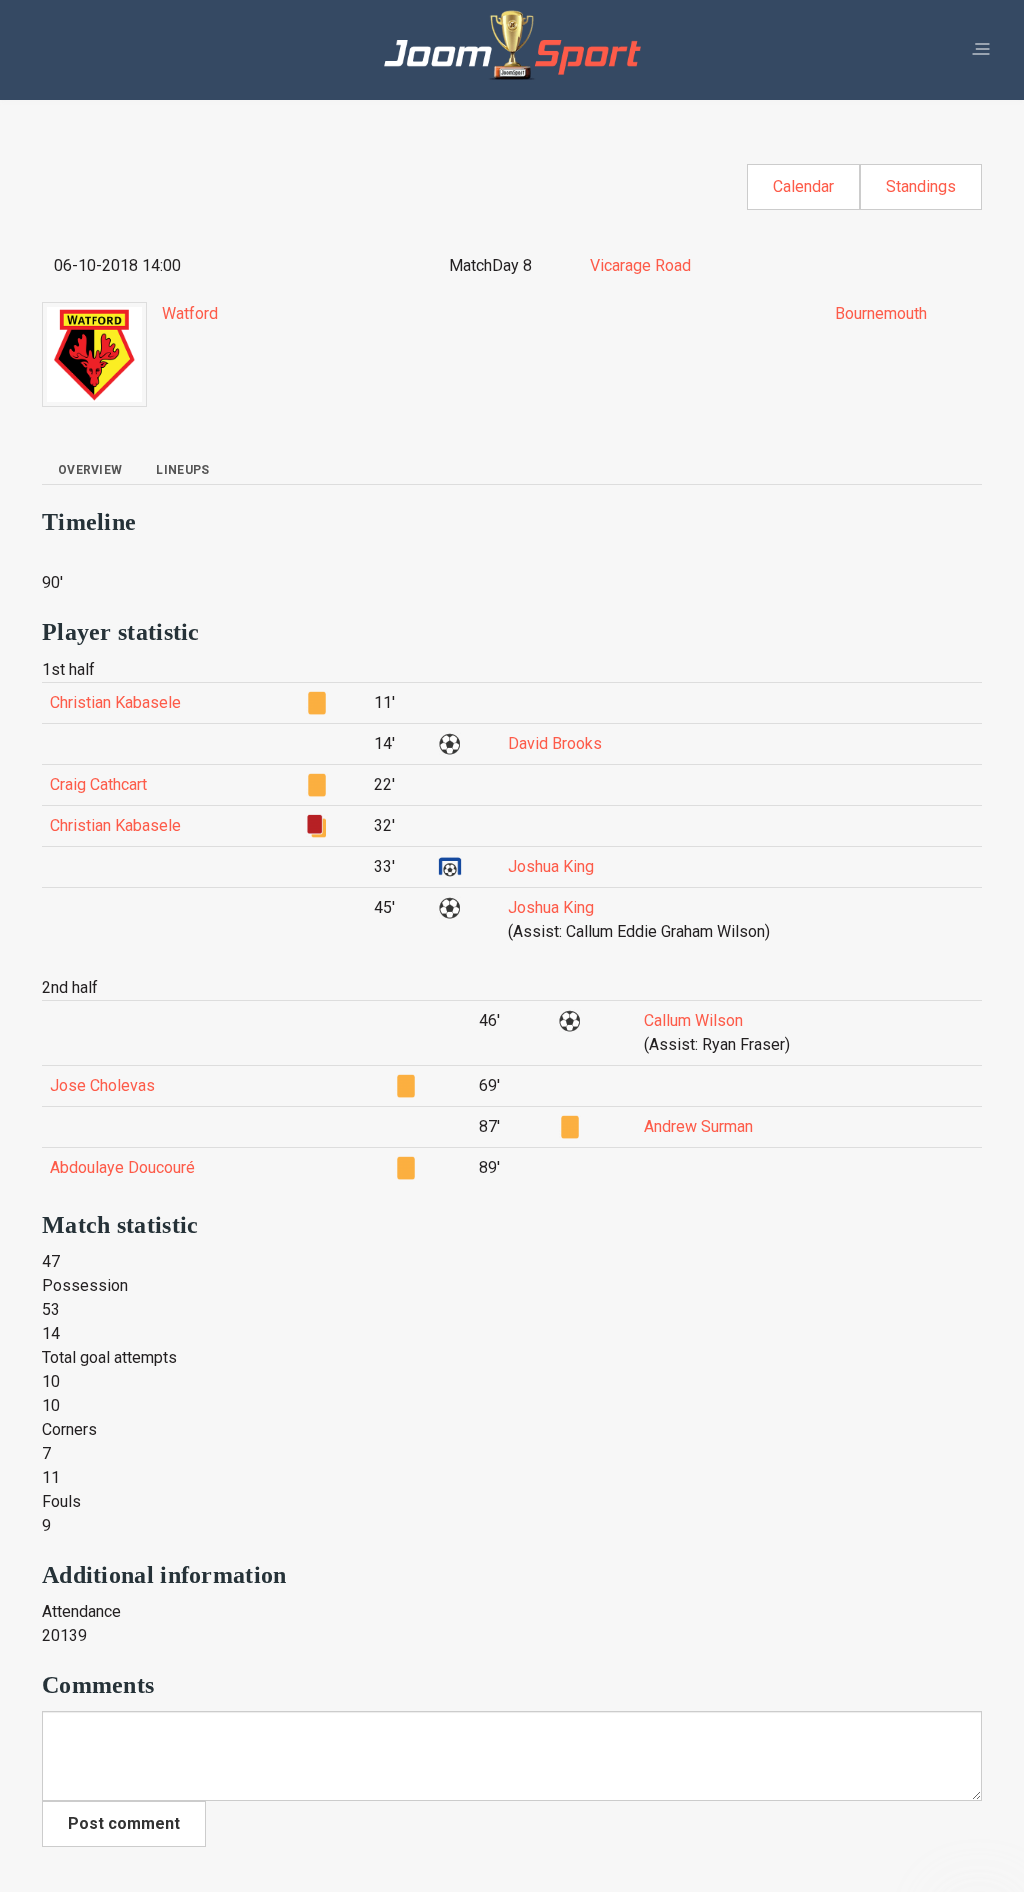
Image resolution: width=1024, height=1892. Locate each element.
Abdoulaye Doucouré (122, 1167)
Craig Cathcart (98, 784)
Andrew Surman (698, 1126)
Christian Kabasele (115, 702)
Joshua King (551, 866)
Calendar (803, 186)
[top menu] (981, 50)
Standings (921, 186)
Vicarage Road (640, 265)
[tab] (90, 470)
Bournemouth (881, 313)
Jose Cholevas (102, 1085)
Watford (190, 313)
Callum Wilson (693, 1020)
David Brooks (555, 743)
